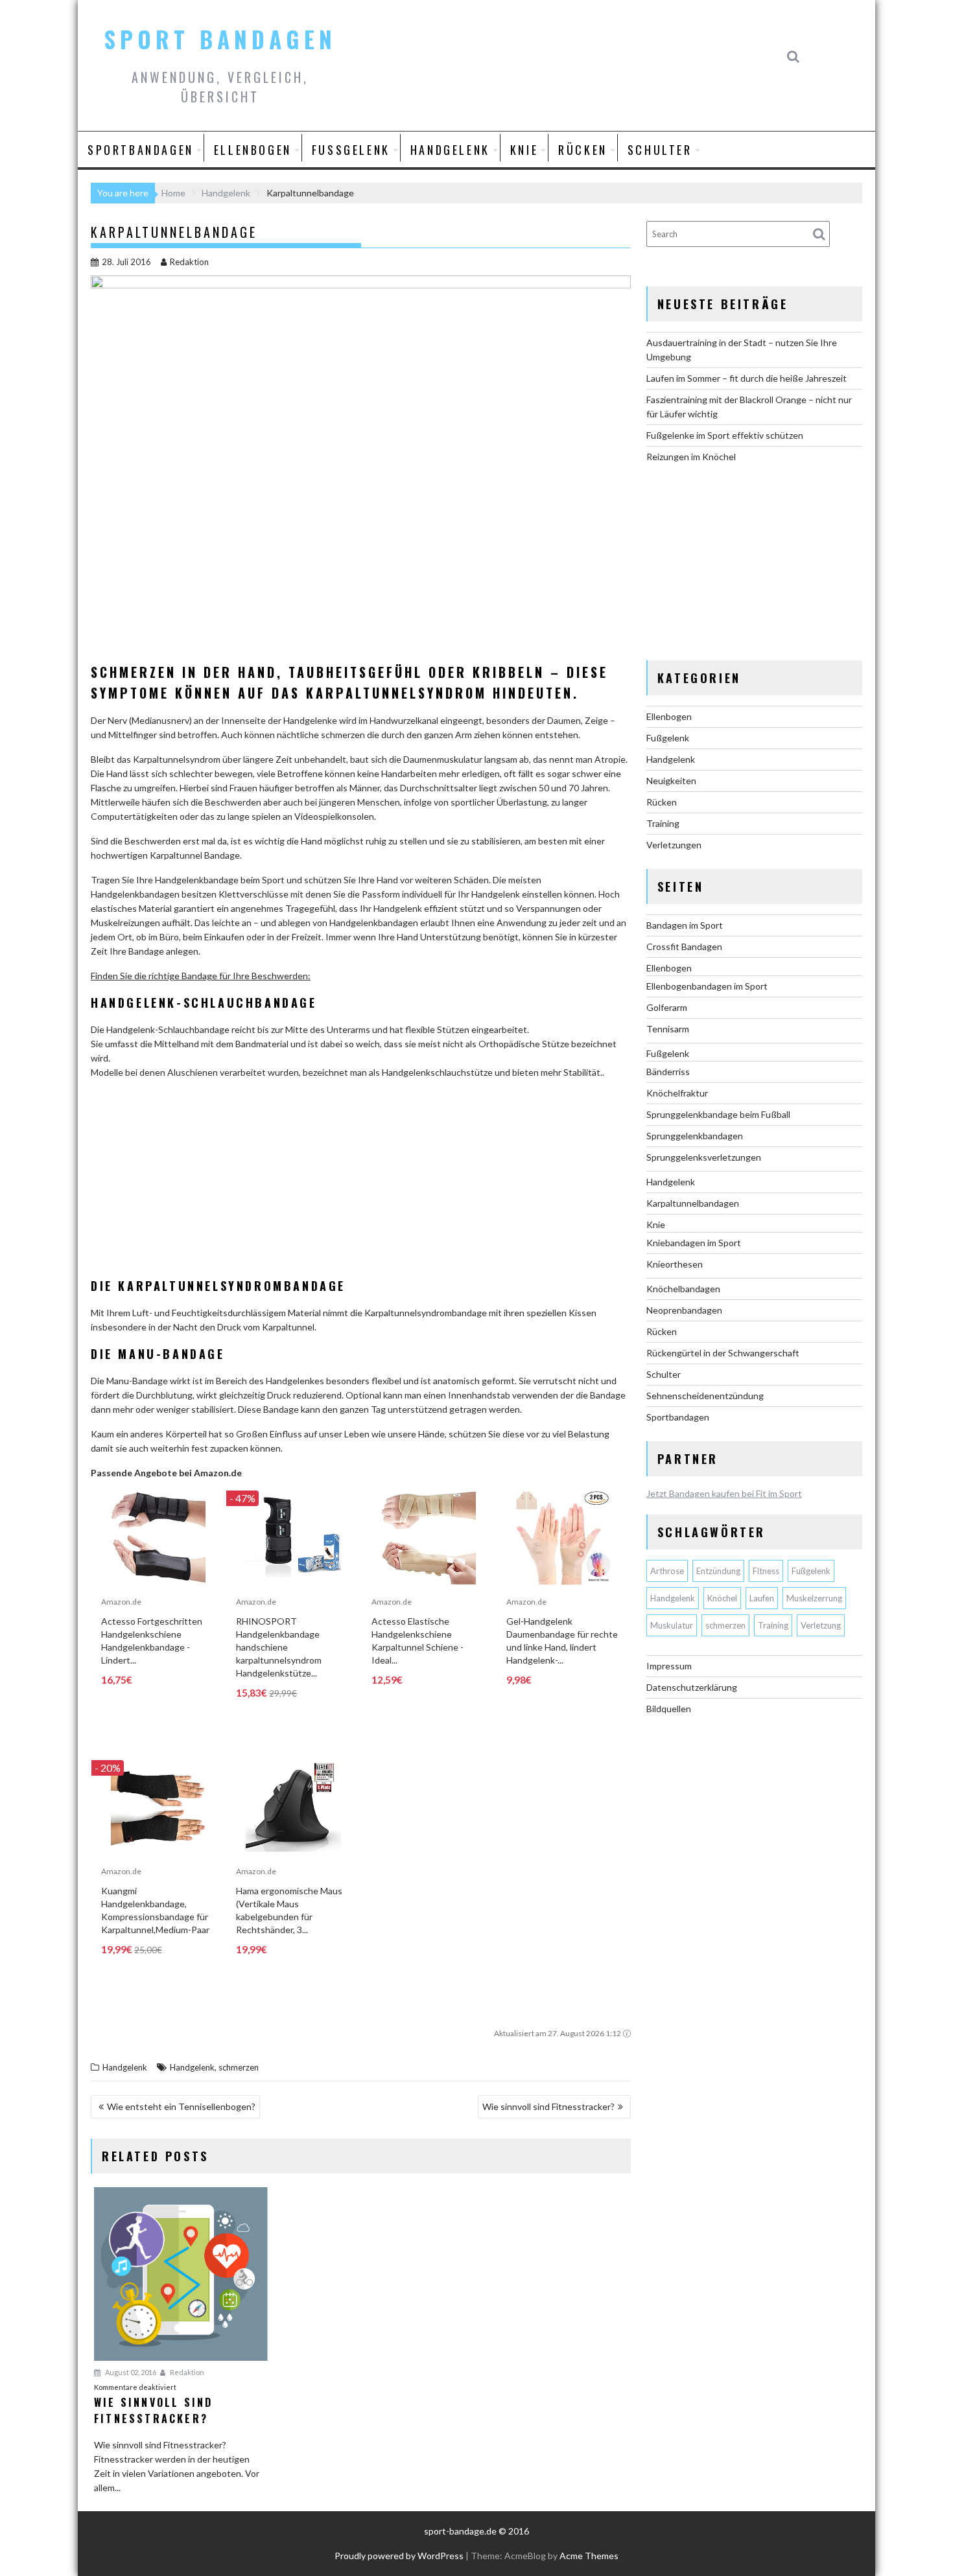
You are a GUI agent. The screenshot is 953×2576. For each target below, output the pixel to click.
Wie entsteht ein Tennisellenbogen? (181, 2106)
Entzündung (718, 1571)
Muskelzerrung (814, 1598)
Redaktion (189, 262)
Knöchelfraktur (677, 1093)
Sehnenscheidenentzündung (705, 1396)
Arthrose (667, 1571)
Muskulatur (672, 1625)
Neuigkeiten (671, 781)
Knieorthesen (675, 1264)
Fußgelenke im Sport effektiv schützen (725, 435)
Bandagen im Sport (685, 925)
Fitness (766, 1571)
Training (663, 823)
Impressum (669, 1666)
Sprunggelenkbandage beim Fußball (718, 1114)
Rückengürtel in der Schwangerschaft (723, 1353)
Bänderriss (668, 1072)
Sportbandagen (141, 150)
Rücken (583, 150)
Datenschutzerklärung (692, 1687)
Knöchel (722, 1598)
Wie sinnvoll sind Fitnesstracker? (548, 2106)
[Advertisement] (361, 1181)
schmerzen (239, 2067)
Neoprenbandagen (684, 1310)
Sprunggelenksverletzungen (704, 1157)
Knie (524, 150)
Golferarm (667, 1007)
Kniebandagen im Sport (694, 1243)
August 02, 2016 (130, 2372)
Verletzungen (674, 845)
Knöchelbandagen (683, 1289)
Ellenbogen (253, 150)
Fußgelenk (351, 150)
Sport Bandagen (220, 39)
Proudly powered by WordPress (399, 2556)
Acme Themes (589, 2556)
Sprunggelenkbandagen (695, 1136)
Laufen (762, 1598)
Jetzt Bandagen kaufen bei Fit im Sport (724, 1493)
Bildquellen (669, 1709)
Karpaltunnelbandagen (693, 1203)
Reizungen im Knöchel (691, 457)
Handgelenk (450, 150)
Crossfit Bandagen (684, 946)
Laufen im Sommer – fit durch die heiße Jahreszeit (747, 378)
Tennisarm (668, 1029)
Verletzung (821, 1625)
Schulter (660, 150)
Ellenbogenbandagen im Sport (707, 986)
